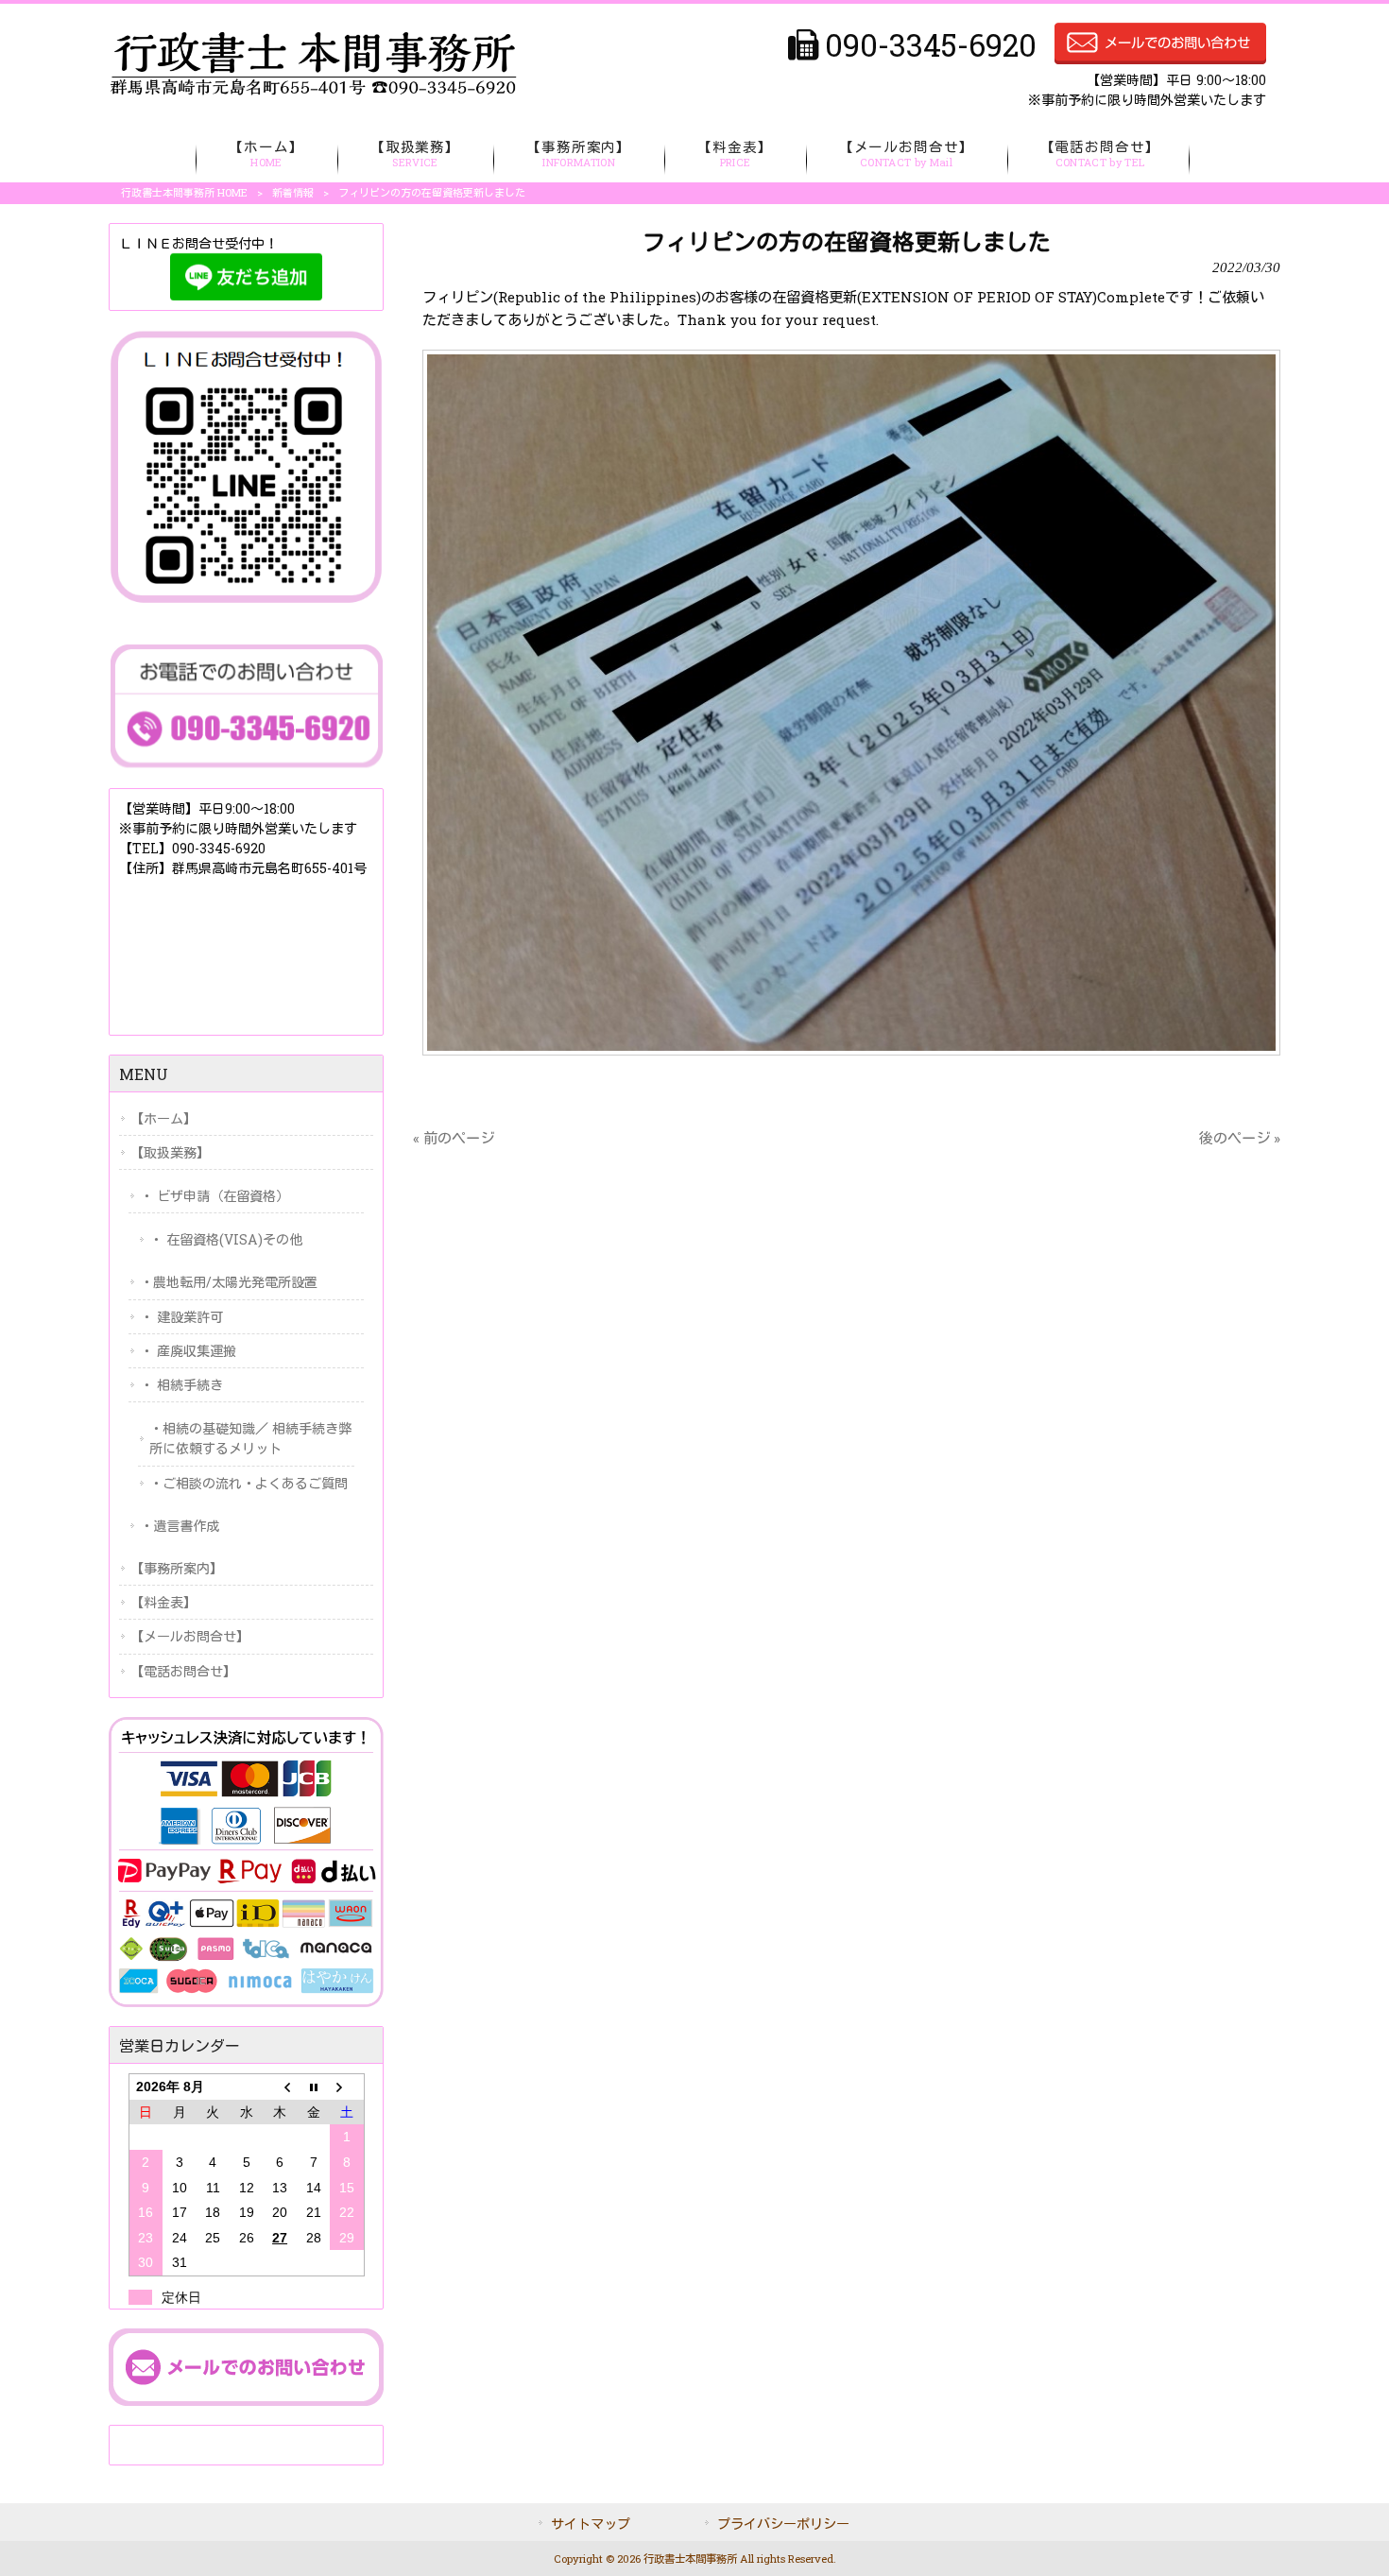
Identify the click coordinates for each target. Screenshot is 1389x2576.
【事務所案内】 (177, 1568)
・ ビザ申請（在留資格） (214, 1196)
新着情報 (293, 192)
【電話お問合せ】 (183, 1671)
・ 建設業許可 (181, 1317)
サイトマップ (591, 2524)
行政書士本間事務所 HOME (184, 192)
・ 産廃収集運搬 (188, 1351)
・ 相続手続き (181, 1385)
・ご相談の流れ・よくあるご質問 (249, 1483)
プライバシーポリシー (783, 2524)
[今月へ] (313, 2087)
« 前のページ (454, 1138)
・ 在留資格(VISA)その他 (226, 1239)
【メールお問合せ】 (190, 1636)
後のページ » (1240, 1138)
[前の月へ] (279, 2087)
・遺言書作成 (180, 1526)
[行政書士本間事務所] (313, 91)
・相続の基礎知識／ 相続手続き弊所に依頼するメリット (250, 1438)
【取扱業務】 (170, 1152)
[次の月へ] (346, 2087)
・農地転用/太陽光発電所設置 (229, 1282)
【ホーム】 (163, 1118)
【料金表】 (163, 1602)
